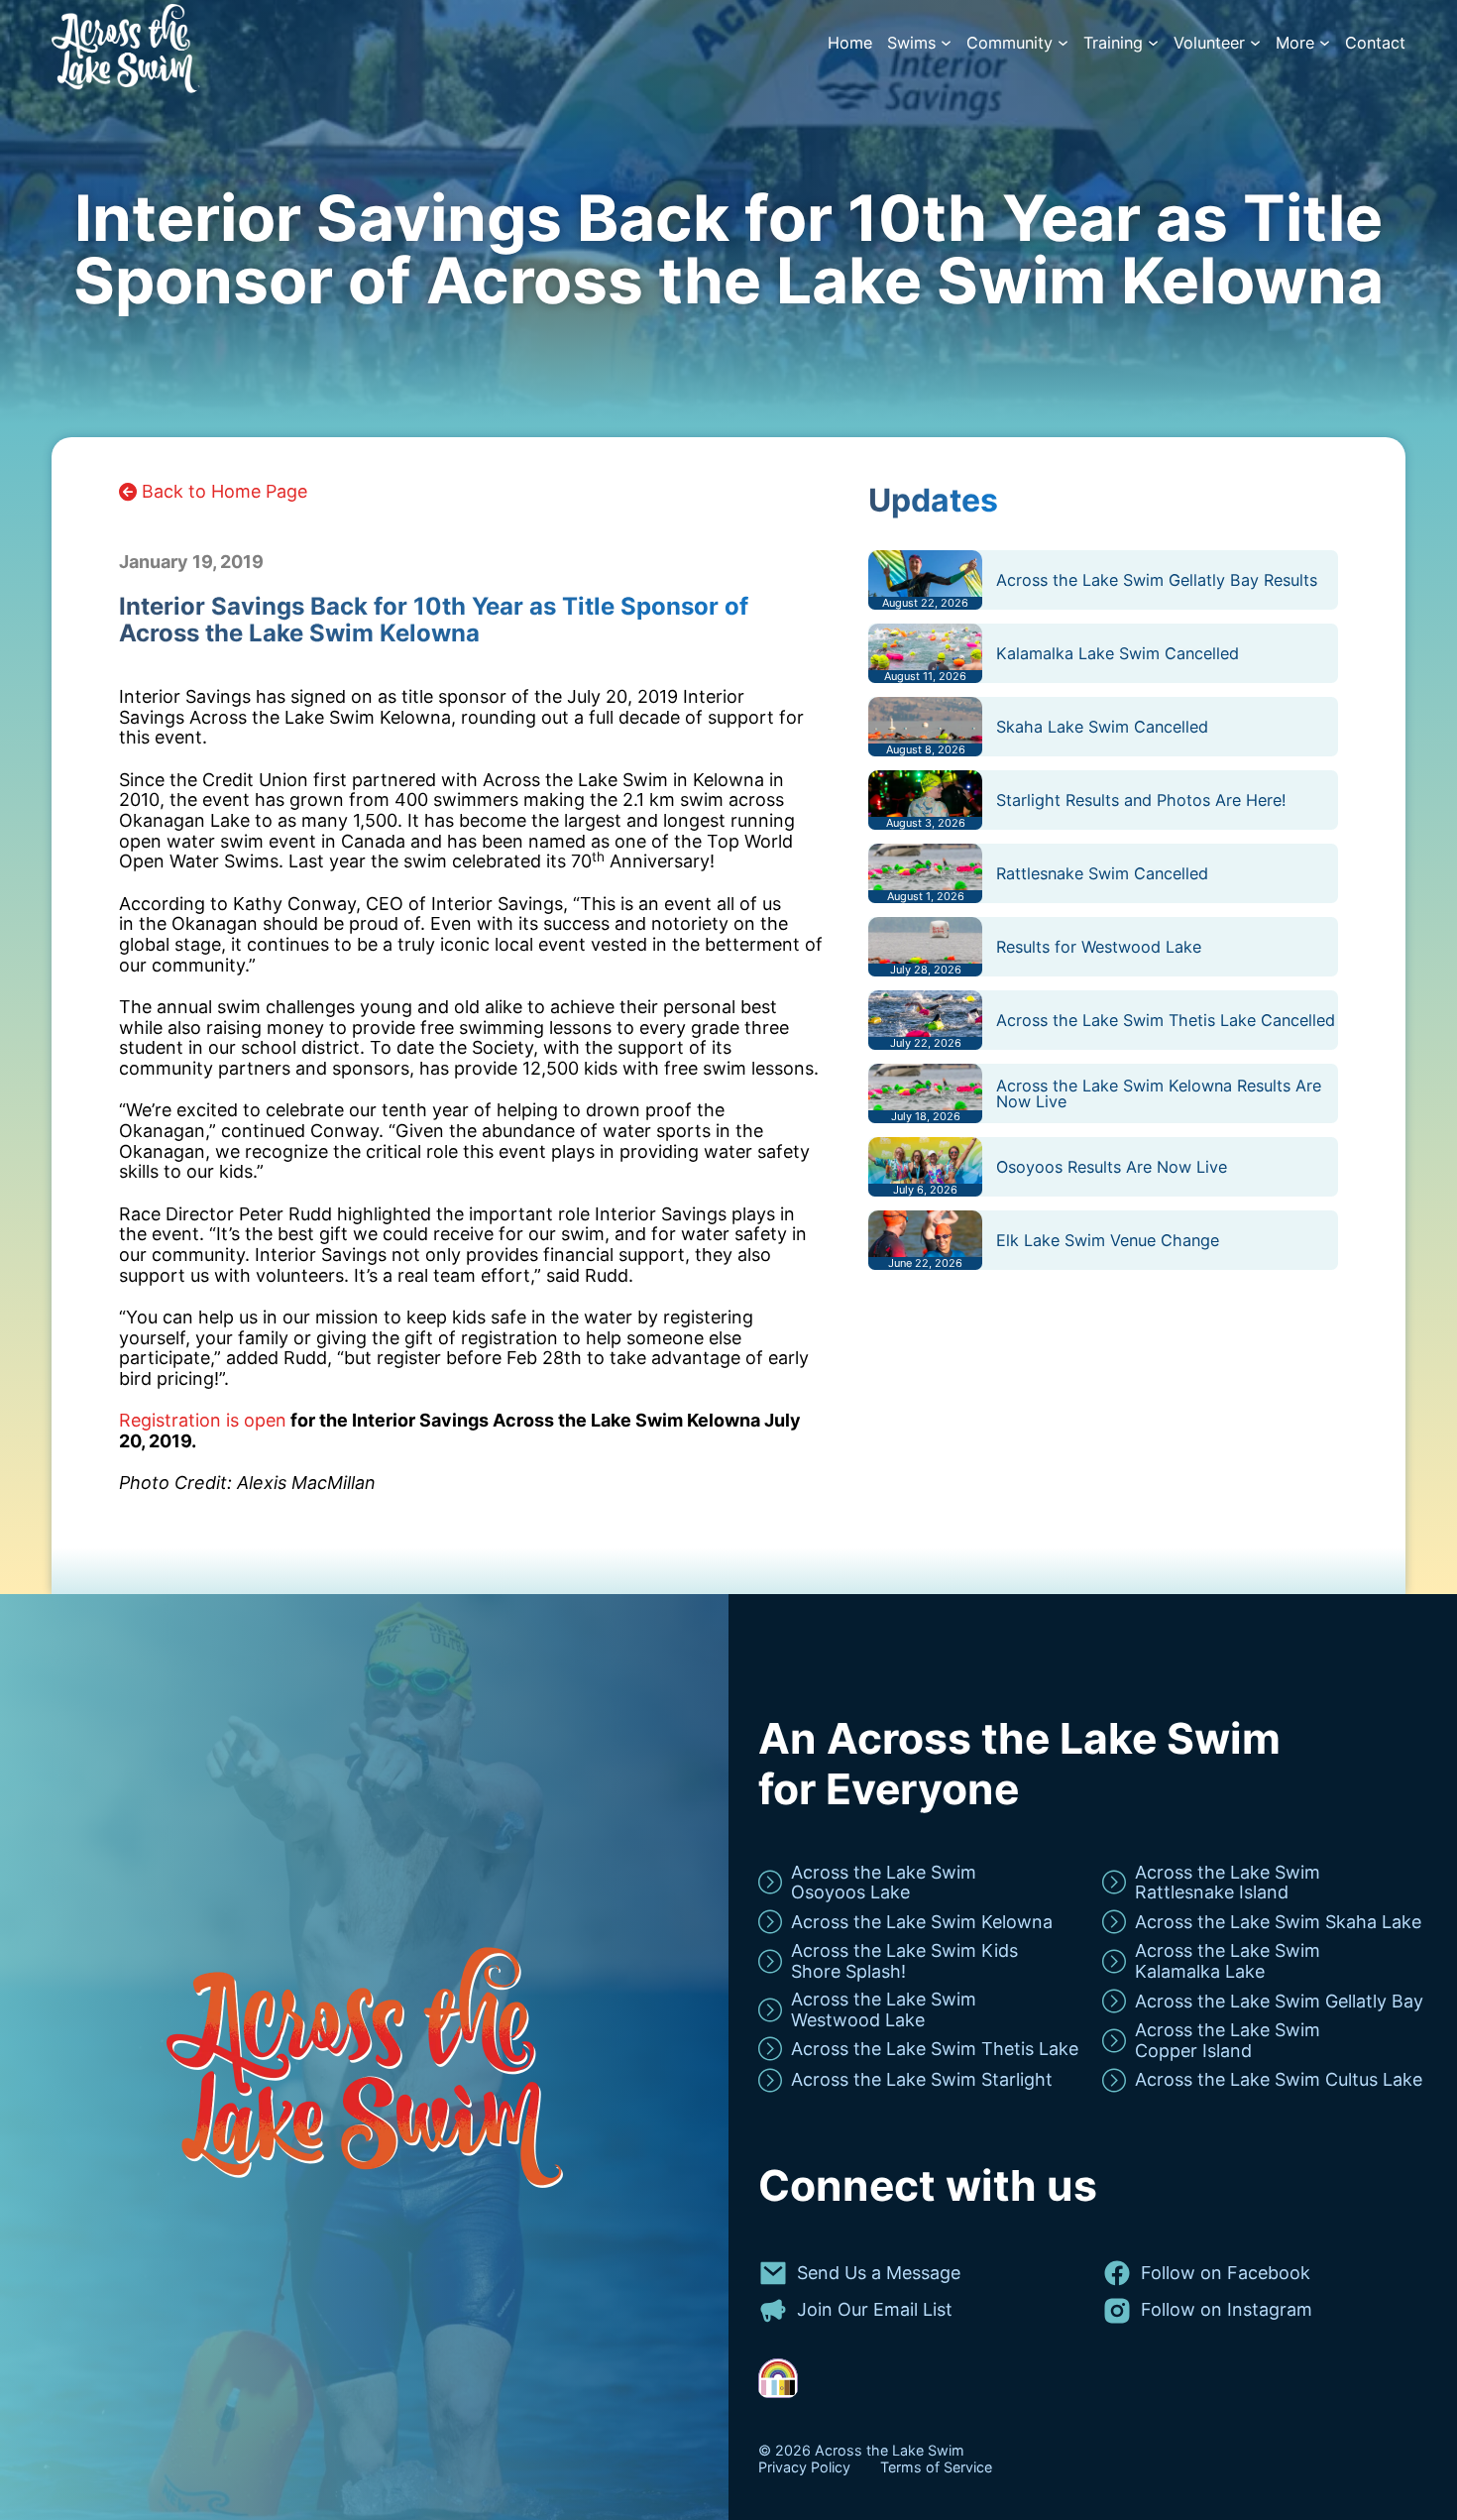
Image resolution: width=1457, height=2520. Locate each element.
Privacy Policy (804, 2467)
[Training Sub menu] (1153, 43)
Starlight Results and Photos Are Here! (1141, 800)
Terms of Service (936, 2467)
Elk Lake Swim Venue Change (1108, 1240)
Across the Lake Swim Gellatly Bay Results (1157, 580)
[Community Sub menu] (1063, 43)
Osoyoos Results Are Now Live (1112, 1167)
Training (1113, 43)
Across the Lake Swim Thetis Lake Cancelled (1166, 1020)
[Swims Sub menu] (946, 43)
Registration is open (203, 1420)
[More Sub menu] (1325, 43)
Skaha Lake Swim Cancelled (1102, 727)
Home (850, 43)
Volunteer (1209, 43)
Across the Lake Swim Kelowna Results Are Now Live (1159, 1093)
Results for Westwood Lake (1099, 947)
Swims (911, 43)
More (1295, 43)
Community (1009, 43)
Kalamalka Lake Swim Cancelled (1118, 653)
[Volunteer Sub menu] (1255, 43)
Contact (1375, 43)
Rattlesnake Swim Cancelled (1102, 873)
